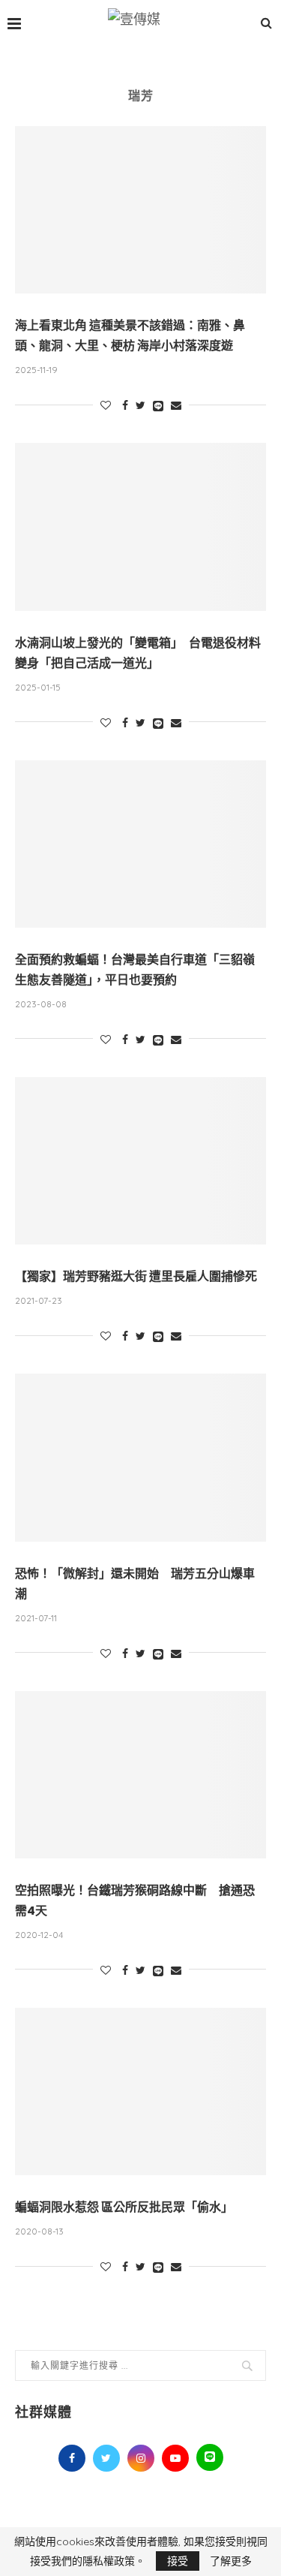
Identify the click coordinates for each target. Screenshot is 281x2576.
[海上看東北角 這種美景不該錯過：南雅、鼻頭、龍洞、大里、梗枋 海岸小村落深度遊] (140, 210)
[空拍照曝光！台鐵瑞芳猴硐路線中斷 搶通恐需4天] (140, 1775)
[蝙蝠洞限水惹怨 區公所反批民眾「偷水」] (140, 2091)
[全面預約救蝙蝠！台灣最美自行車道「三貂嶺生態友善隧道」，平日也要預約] (140, 844)
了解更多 (231, 2561)
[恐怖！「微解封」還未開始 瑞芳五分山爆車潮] (140, 1457)
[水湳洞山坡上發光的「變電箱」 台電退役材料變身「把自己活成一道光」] (140, 527)
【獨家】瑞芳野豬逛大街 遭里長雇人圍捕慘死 (136, 1276)
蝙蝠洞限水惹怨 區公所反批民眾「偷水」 (124, 2207)
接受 (178, 2561)
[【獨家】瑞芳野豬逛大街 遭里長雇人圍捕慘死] (140, 1161)
